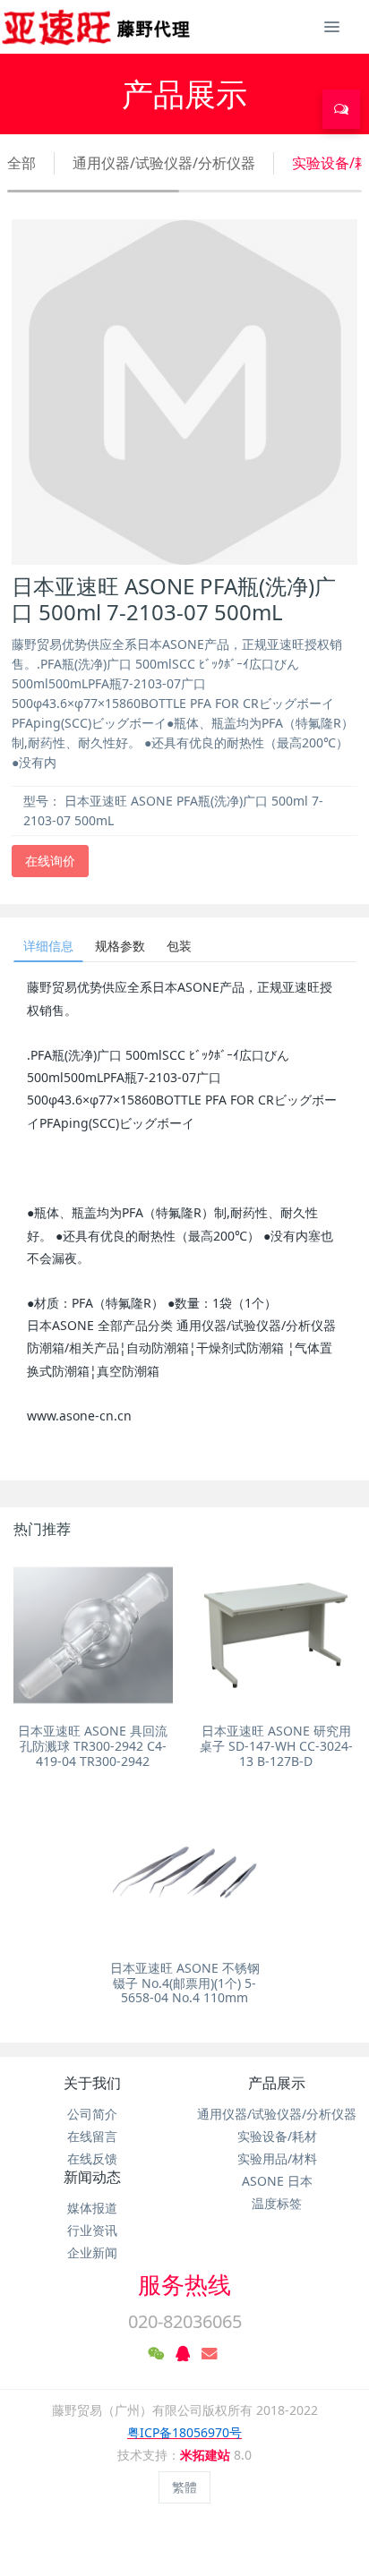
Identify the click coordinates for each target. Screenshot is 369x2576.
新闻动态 (92, 2177)
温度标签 (277, 2203)
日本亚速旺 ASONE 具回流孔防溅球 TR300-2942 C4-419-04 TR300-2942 (93, 1746)
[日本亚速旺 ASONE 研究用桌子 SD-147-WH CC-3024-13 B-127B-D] (276, 1635)
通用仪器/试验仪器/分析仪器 (164, 163)
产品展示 (277, 2083)
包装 (179, 946)
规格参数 (120, 946)
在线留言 (92, 2136)
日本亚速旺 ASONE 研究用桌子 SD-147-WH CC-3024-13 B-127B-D (276, 1746)
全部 (21, 163)
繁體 (184, 2487)
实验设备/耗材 (277, 2136)
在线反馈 (92, 2158)
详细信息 (48, 946)
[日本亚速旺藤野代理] (97, 27)
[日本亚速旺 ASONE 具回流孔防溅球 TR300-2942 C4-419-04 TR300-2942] (93, 1635)
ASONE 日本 (277, 2181)
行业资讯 (92, 2230)
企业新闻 (92, 2252)
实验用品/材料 (277, 2158)
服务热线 (184, 2284)
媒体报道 (92, 2208)
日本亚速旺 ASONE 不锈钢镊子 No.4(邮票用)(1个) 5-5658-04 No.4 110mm (185, 1983)
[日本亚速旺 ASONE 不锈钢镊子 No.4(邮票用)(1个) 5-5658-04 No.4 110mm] (184, 1872)
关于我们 (92, 2083)
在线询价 (50, 861)
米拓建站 (207, 2455)
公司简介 (92, 2114)
